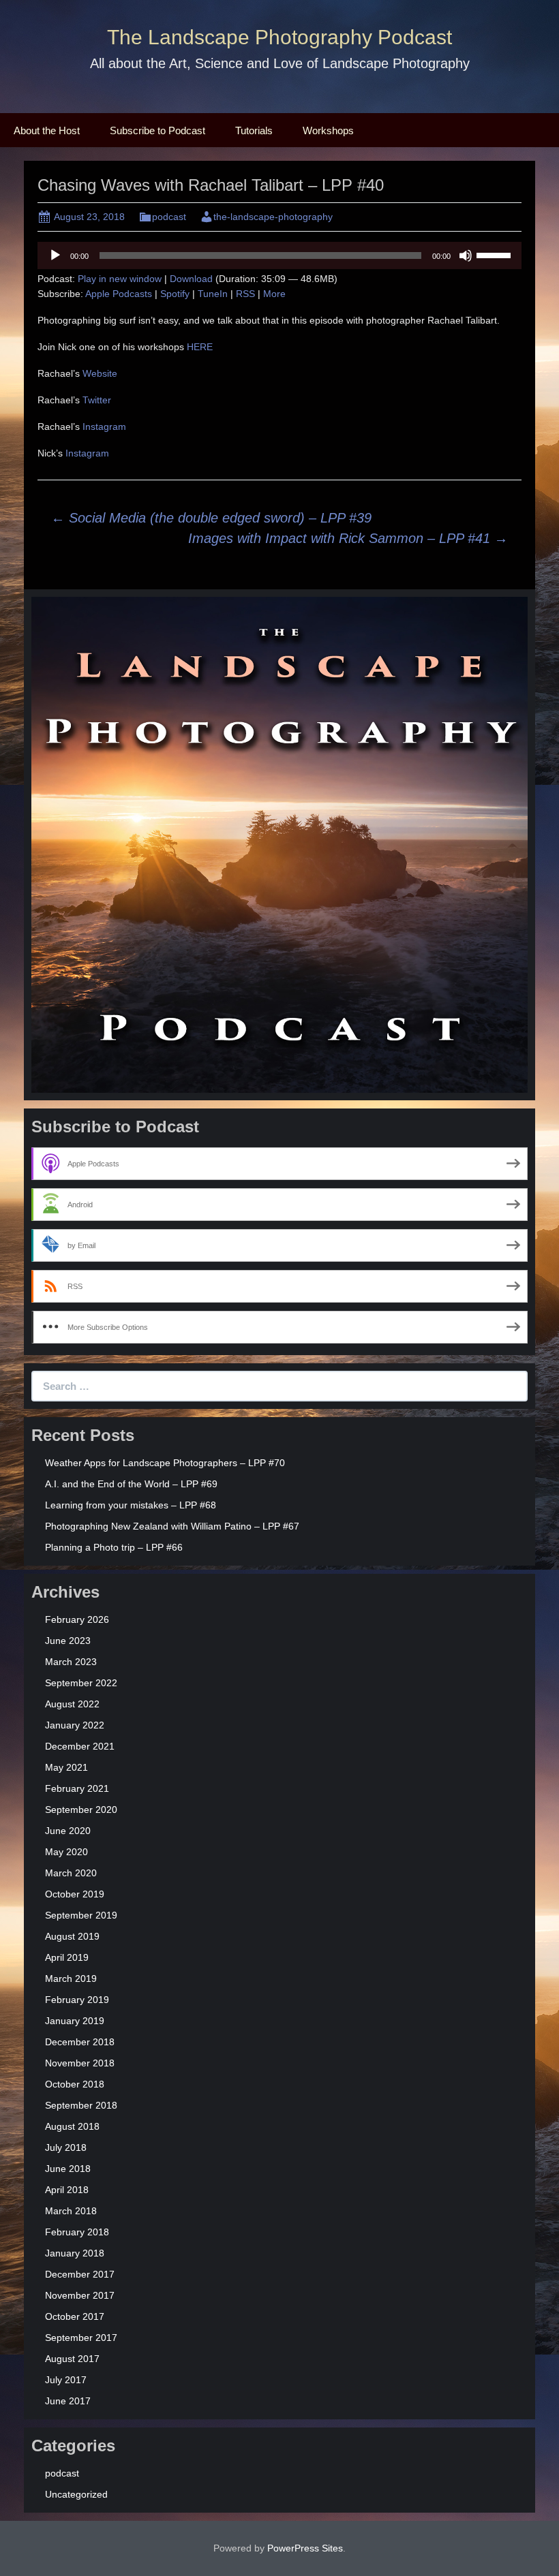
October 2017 (75, 2316)
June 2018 (68, 2169)
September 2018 (81, 2105)
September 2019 (81, 1915)
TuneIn (213, 294)
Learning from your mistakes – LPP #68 (131, 1505)
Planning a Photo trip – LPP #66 (114, 1547)
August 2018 (72, 2126)
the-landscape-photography (273, 217)
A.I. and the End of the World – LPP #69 (131, 1484)
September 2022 (81, 1683)
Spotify (175, 294)
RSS (245, 294)
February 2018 (77, 2232)
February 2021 (77, 1788)
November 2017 (80, 2295)
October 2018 (75, 2084)
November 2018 (80, 2063)
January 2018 (75, 2253)
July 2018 (66, 2147)
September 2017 (81, 2338)
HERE (200, 347)
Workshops (328, 130)
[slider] (496, 254)
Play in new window (120, 279)
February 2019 (77, 2000)
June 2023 (68, 1641)
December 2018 (80, 2042)
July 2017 (66, 2380)
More (274, 294)
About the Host (47, 130)
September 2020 (81, 1810)
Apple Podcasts (119, 294)
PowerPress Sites (305, 2548)
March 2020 (71, 1873)
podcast (169, 217)
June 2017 (68, 2401)
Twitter (97, 400)
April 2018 (67, 2190)
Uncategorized (76, 2494)
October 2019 (75, 1894)
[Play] (55, 255)
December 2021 (80, 1746)
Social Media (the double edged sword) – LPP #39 (211, 518)
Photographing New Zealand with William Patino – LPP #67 (172, 1526)
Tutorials (254, 130)
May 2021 (66, 1767)
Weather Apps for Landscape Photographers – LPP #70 (165, 1463)
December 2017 (80, 2274)
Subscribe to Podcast (157, 130)
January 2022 (75, 1725)
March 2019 (71, 1978)
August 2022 (72, 1704)
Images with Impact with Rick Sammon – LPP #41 (348, 538)
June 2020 (68, 1831)
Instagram (104, 426)
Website (100, 373)
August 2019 (72, 1936)
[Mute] (466, 255)
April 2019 (67, 1957)
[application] (279, 255)
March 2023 (71, 1662)
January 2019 (75, 2021)
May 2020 (66, 1852)
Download (191, 279)
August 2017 (72, 2359)
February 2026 (77, 1619)
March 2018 (71, 2211)
